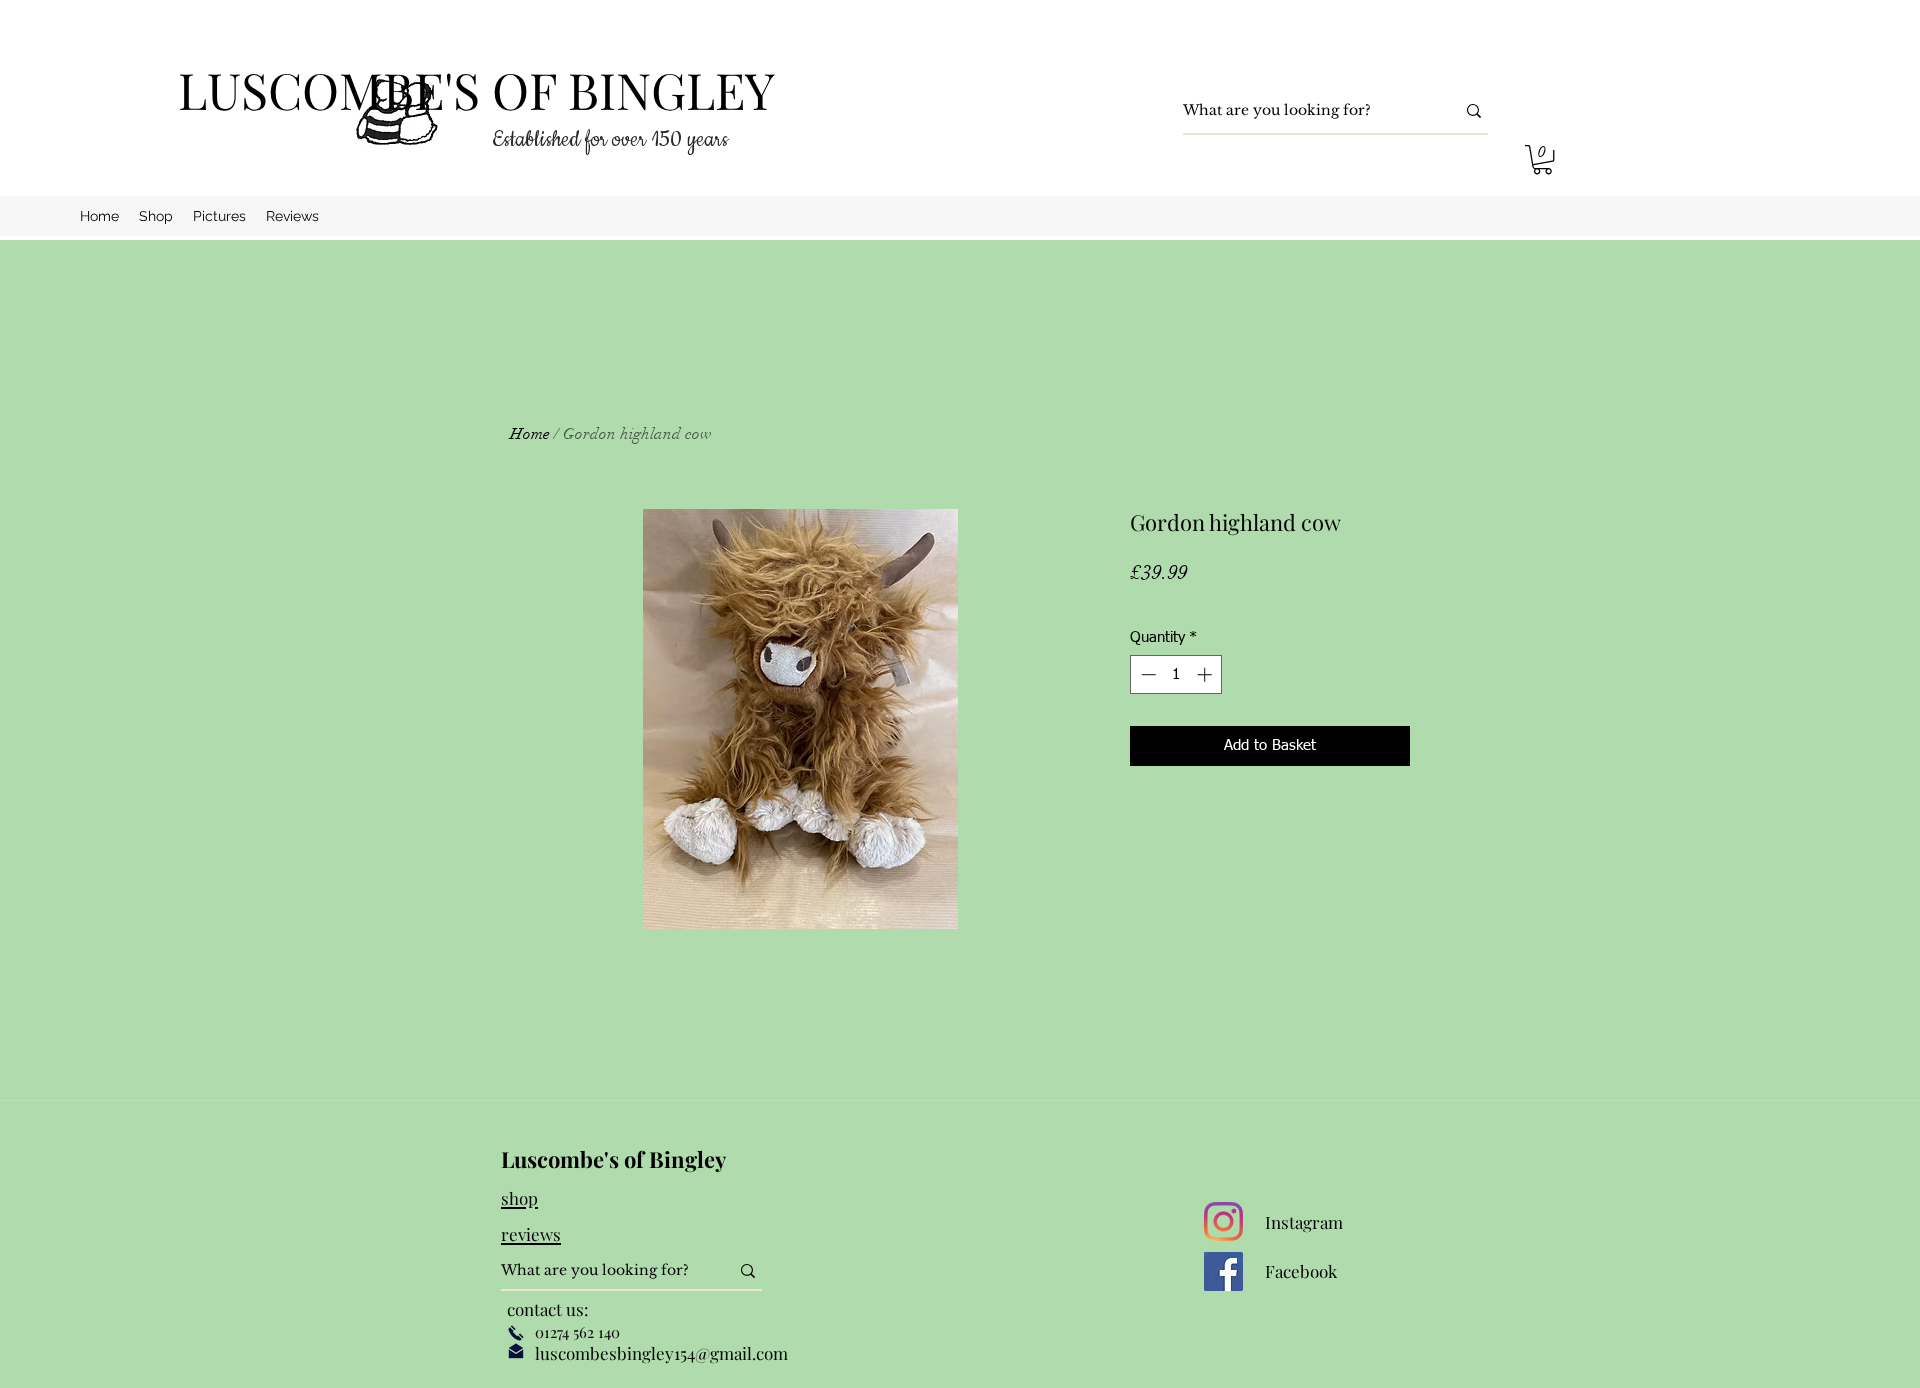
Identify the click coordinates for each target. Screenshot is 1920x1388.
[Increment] (1206, 674)
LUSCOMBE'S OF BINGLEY (476, 89)
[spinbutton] (1176, 674)
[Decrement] (1146, 674)
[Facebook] (1223, 1271)
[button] (1542, 159)
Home (530, 434)
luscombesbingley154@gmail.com (661, 1353)
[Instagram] (1223, 1221)
